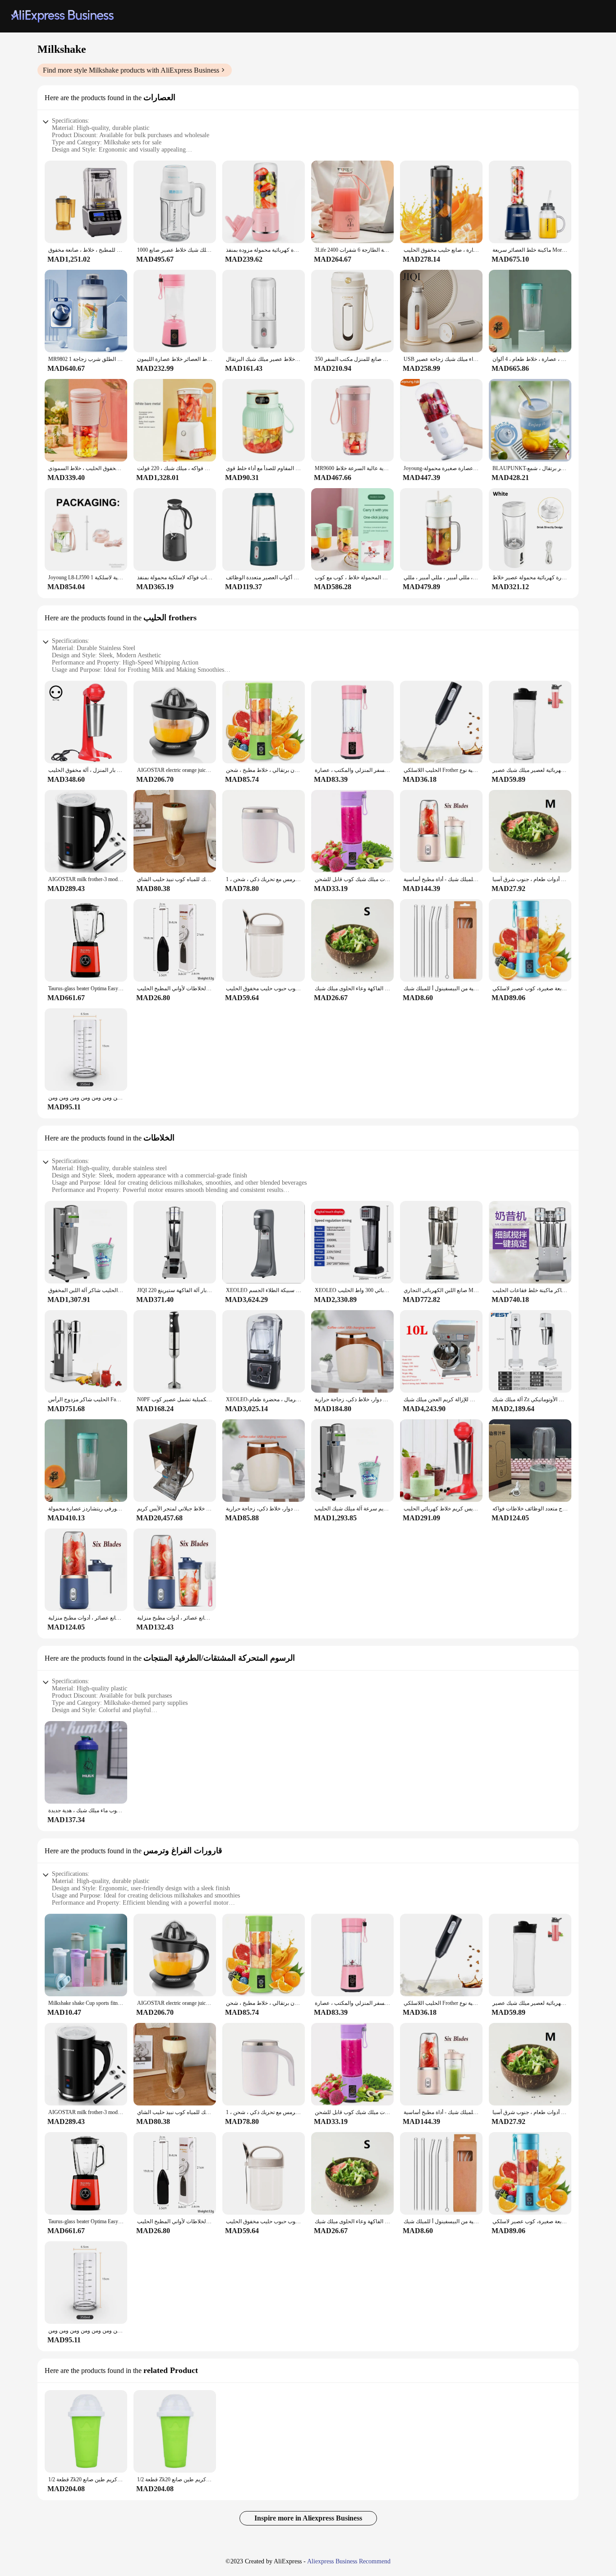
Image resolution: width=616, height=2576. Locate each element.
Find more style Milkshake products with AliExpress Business (131, 70)
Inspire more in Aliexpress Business (308, 2518)
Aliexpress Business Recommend (349, 2561)
